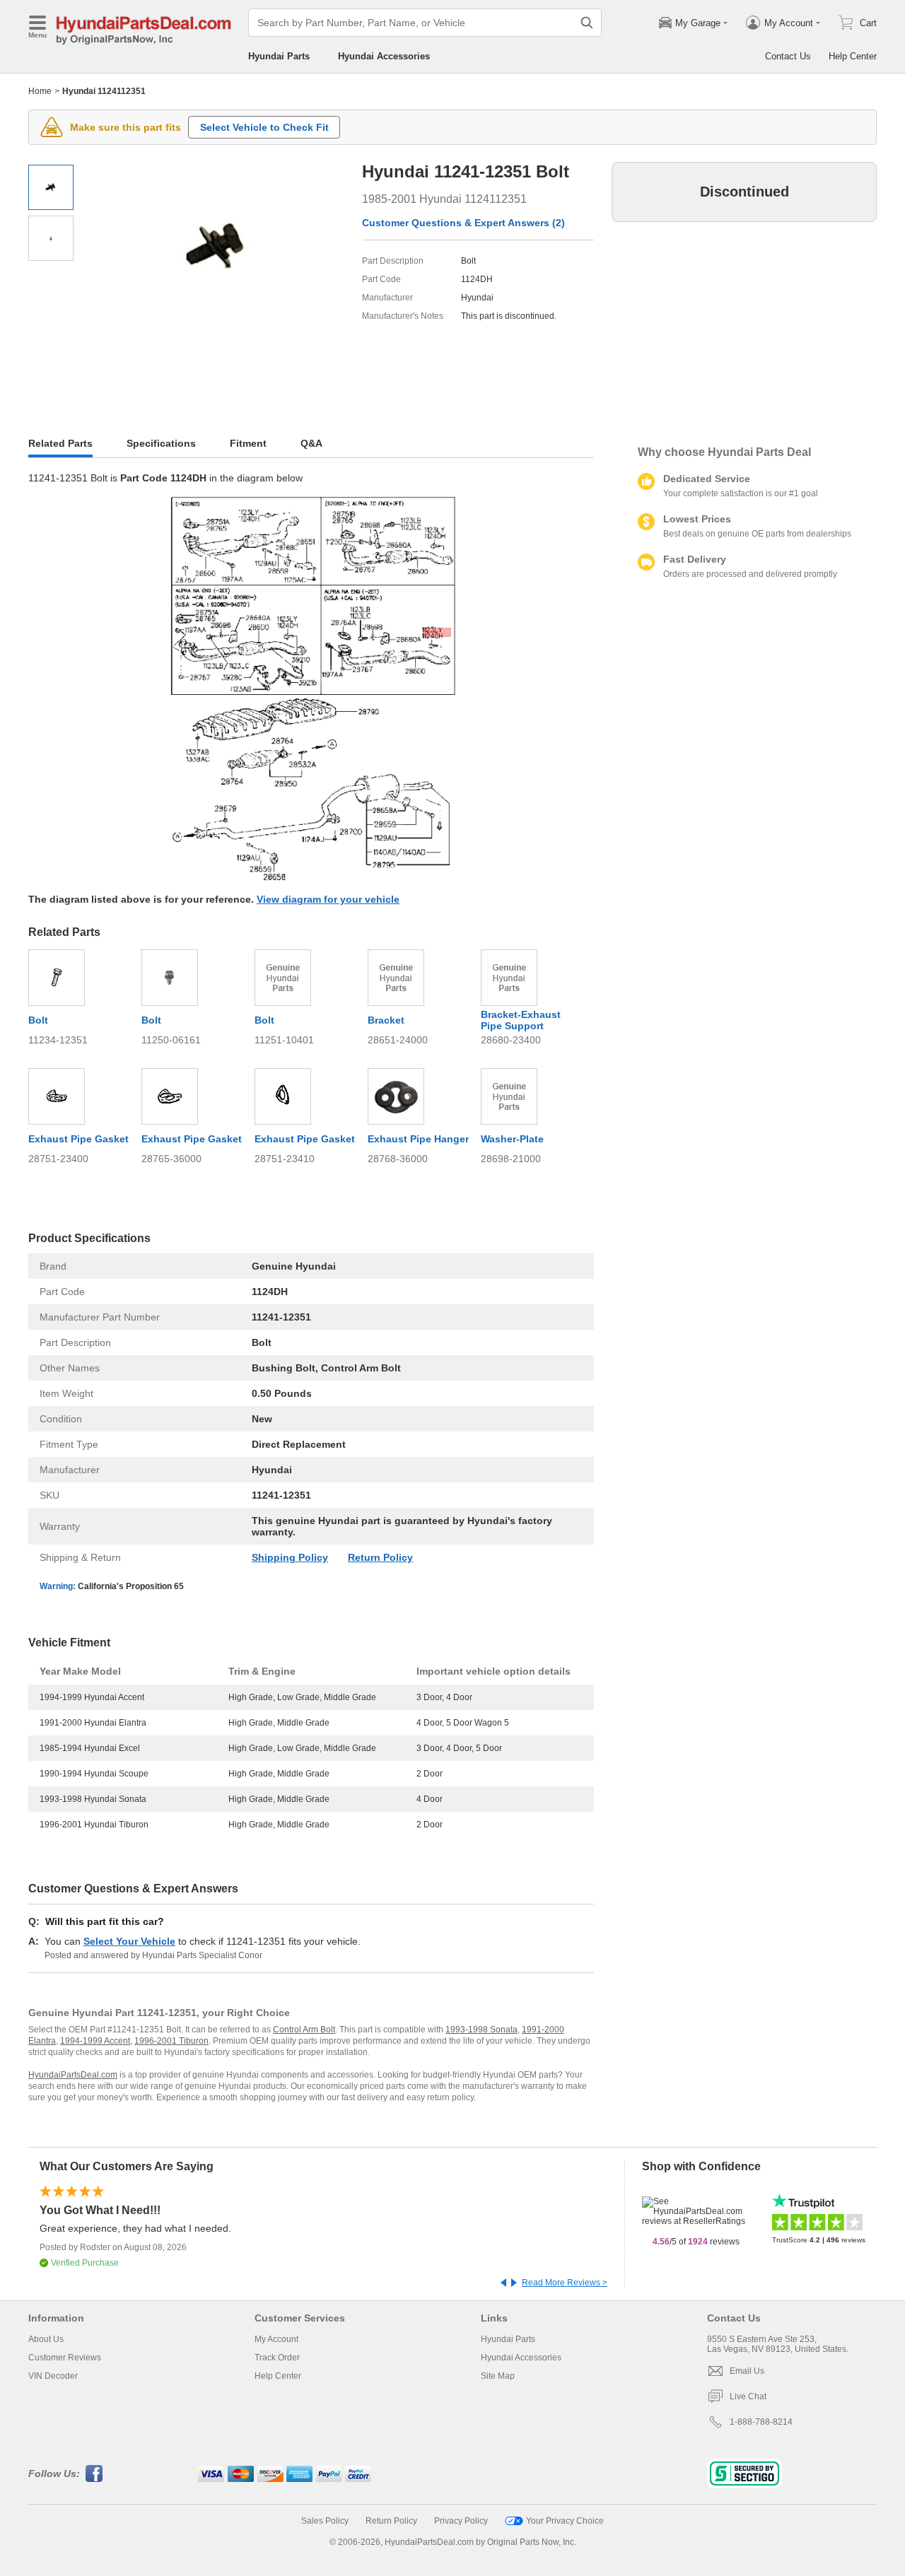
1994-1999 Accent (95, 2041)
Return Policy (380, 1557)
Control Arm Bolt (304, 2030)
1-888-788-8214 (761, 2422)
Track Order (277, 2358)
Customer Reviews (65, 2358)
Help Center (853, 56)
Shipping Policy (290, 1557)
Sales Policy (325, 2521)
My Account (276, 2339)
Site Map (498, 2376)
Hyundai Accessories (384, 56)
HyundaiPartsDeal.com (73, 2075)
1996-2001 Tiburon (171, 2041)
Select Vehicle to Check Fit (264, 127)
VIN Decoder (53, 2376)
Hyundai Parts (279, 56)
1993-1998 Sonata (481, 2030)
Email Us (747, 2371)
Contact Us (788, 56)
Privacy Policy (461, 2521)
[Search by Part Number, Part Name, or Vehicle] (587, 23)
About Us (46, 2339)
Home (40, 91)
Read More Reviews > (565, 2283)
